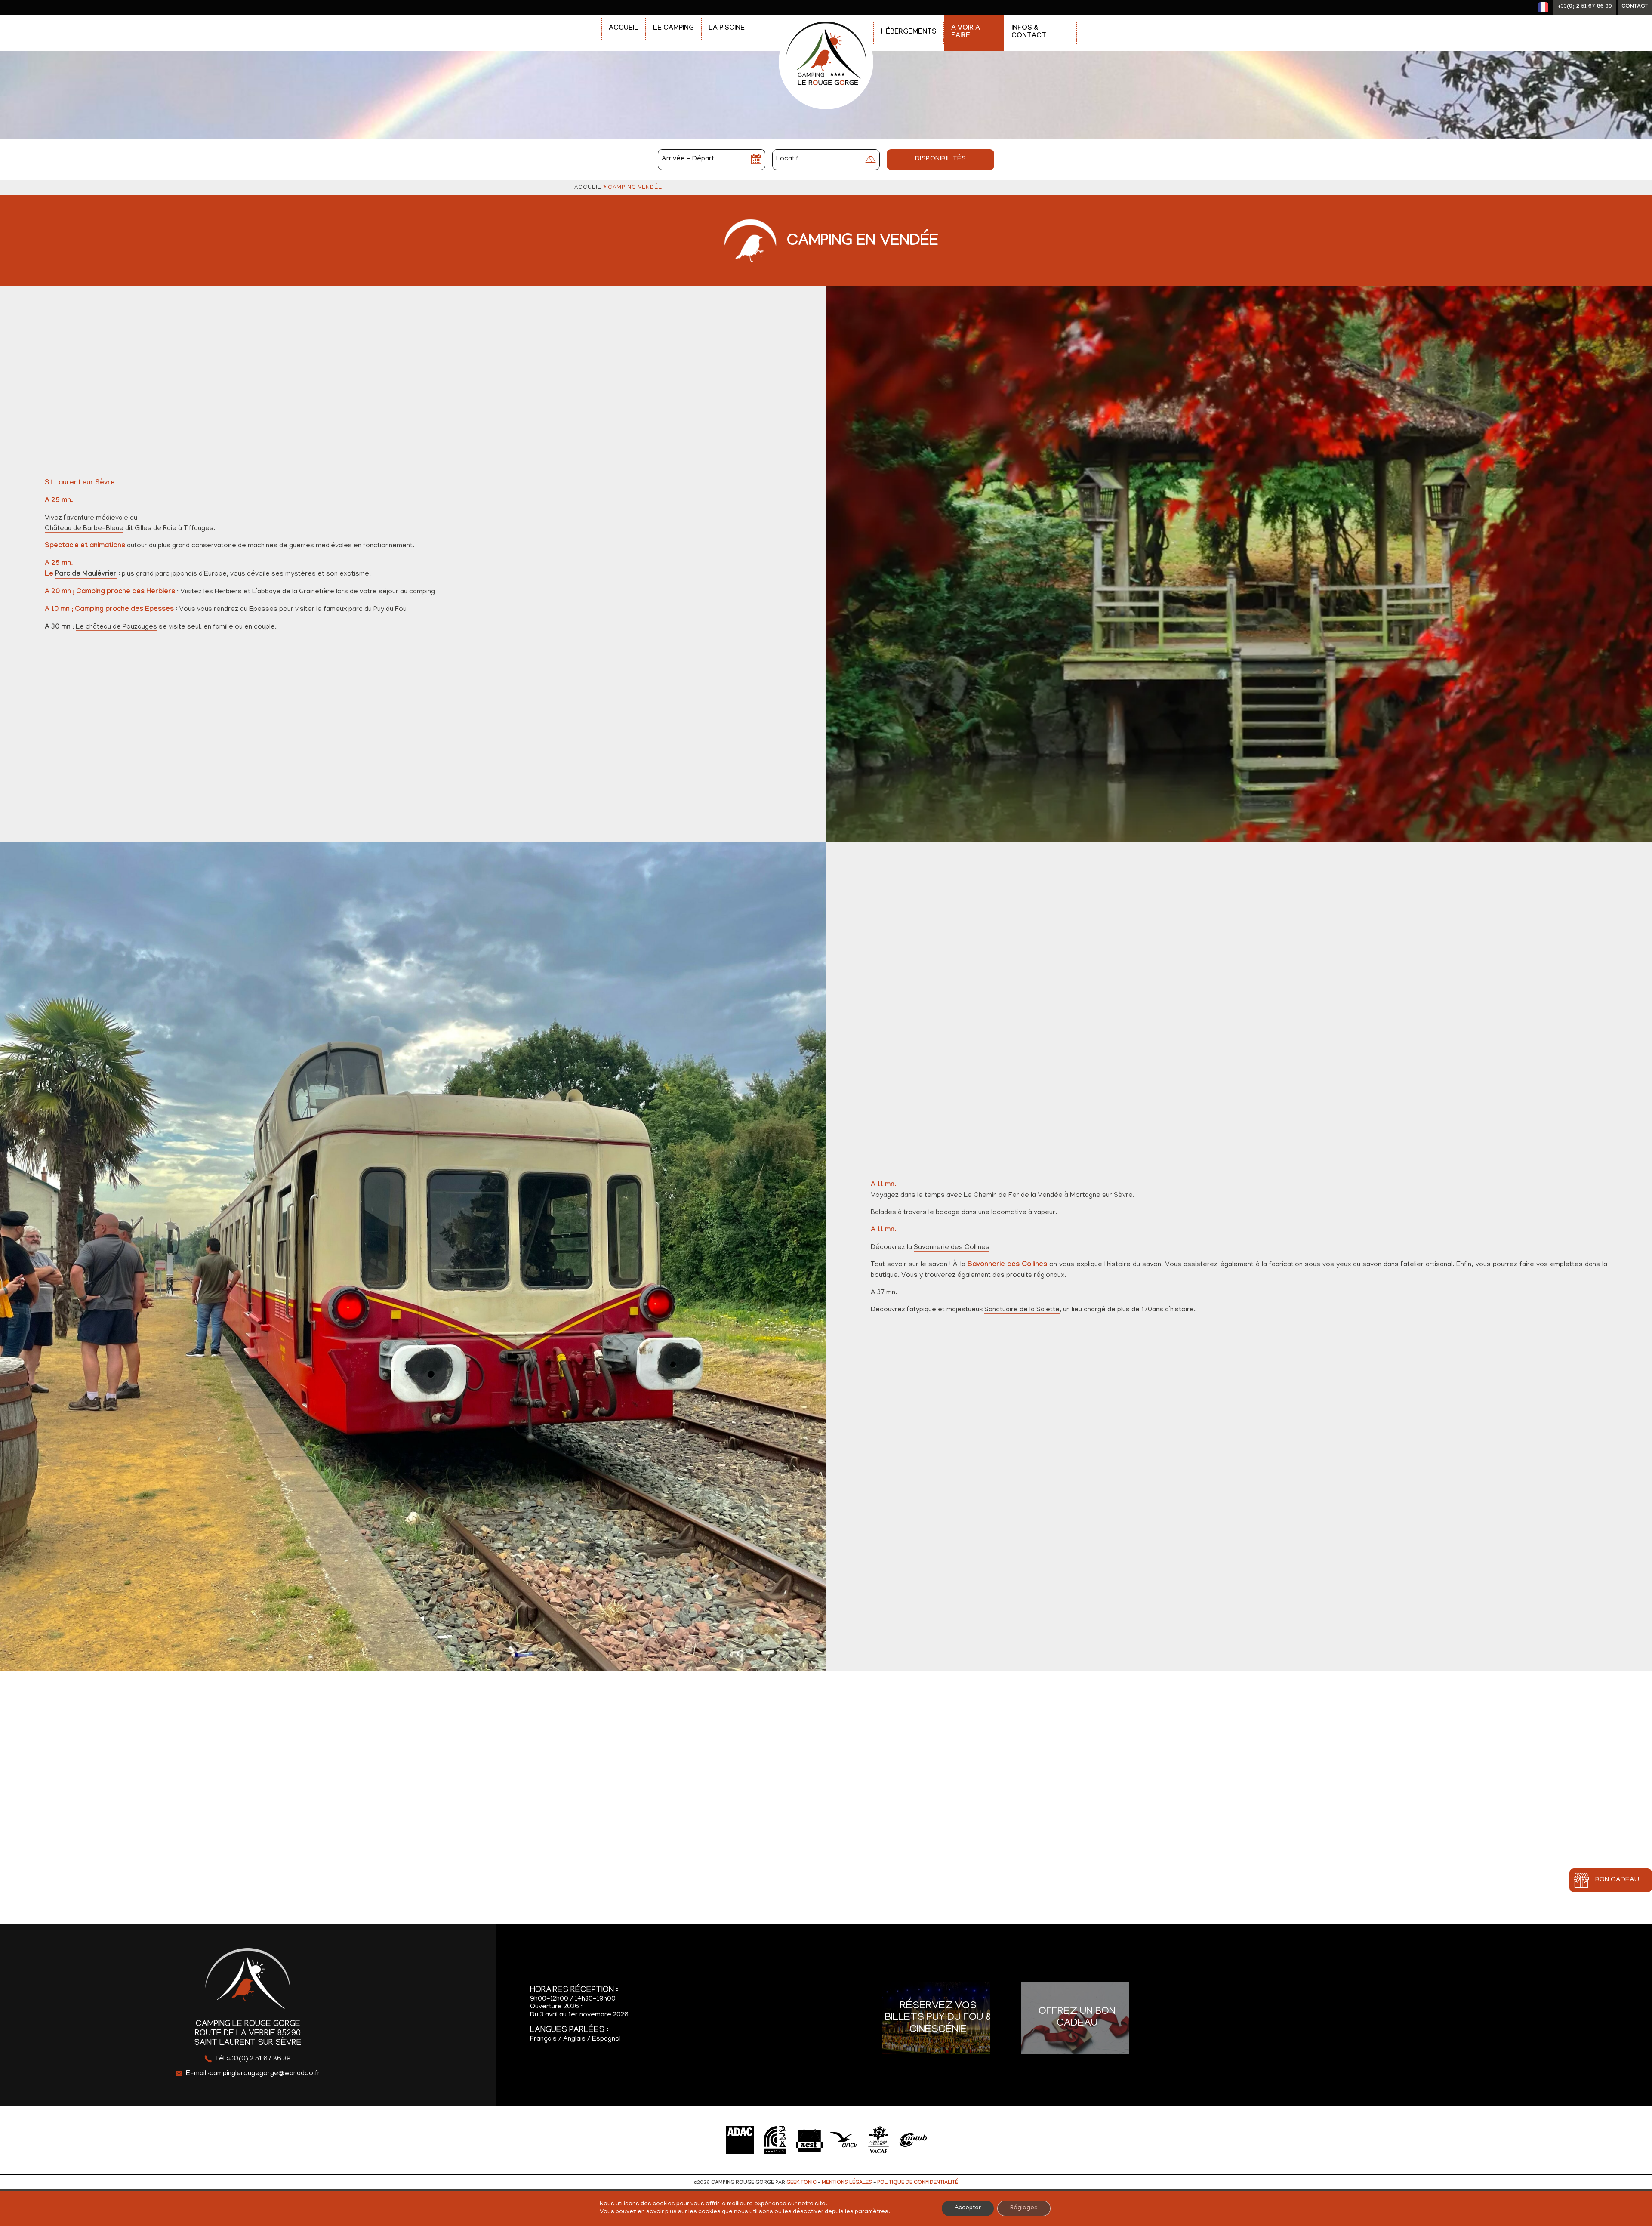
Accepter (968, 2208)
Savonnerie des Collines (952, 1248)
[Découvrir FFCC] (775, 2140)
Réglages (1024, 2208)
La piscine (727, 29)
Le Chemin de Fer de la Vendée (1013, 1196)
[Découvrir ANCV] (844, 2140)
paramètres (872, 2212)
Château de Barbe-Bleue (84, 529)
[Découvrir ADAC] (740, 2140)
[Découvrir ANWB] (913, 2140)
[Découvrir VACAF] (878, 2140)
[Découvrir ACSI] (809, 2140)
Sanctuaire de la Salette (1022, 1310)
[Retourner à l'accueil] (826, 18)
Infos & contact (1029, 32)
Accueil (624, 29)
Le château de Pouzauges (116, 627)
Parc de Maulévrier (86, 575)
